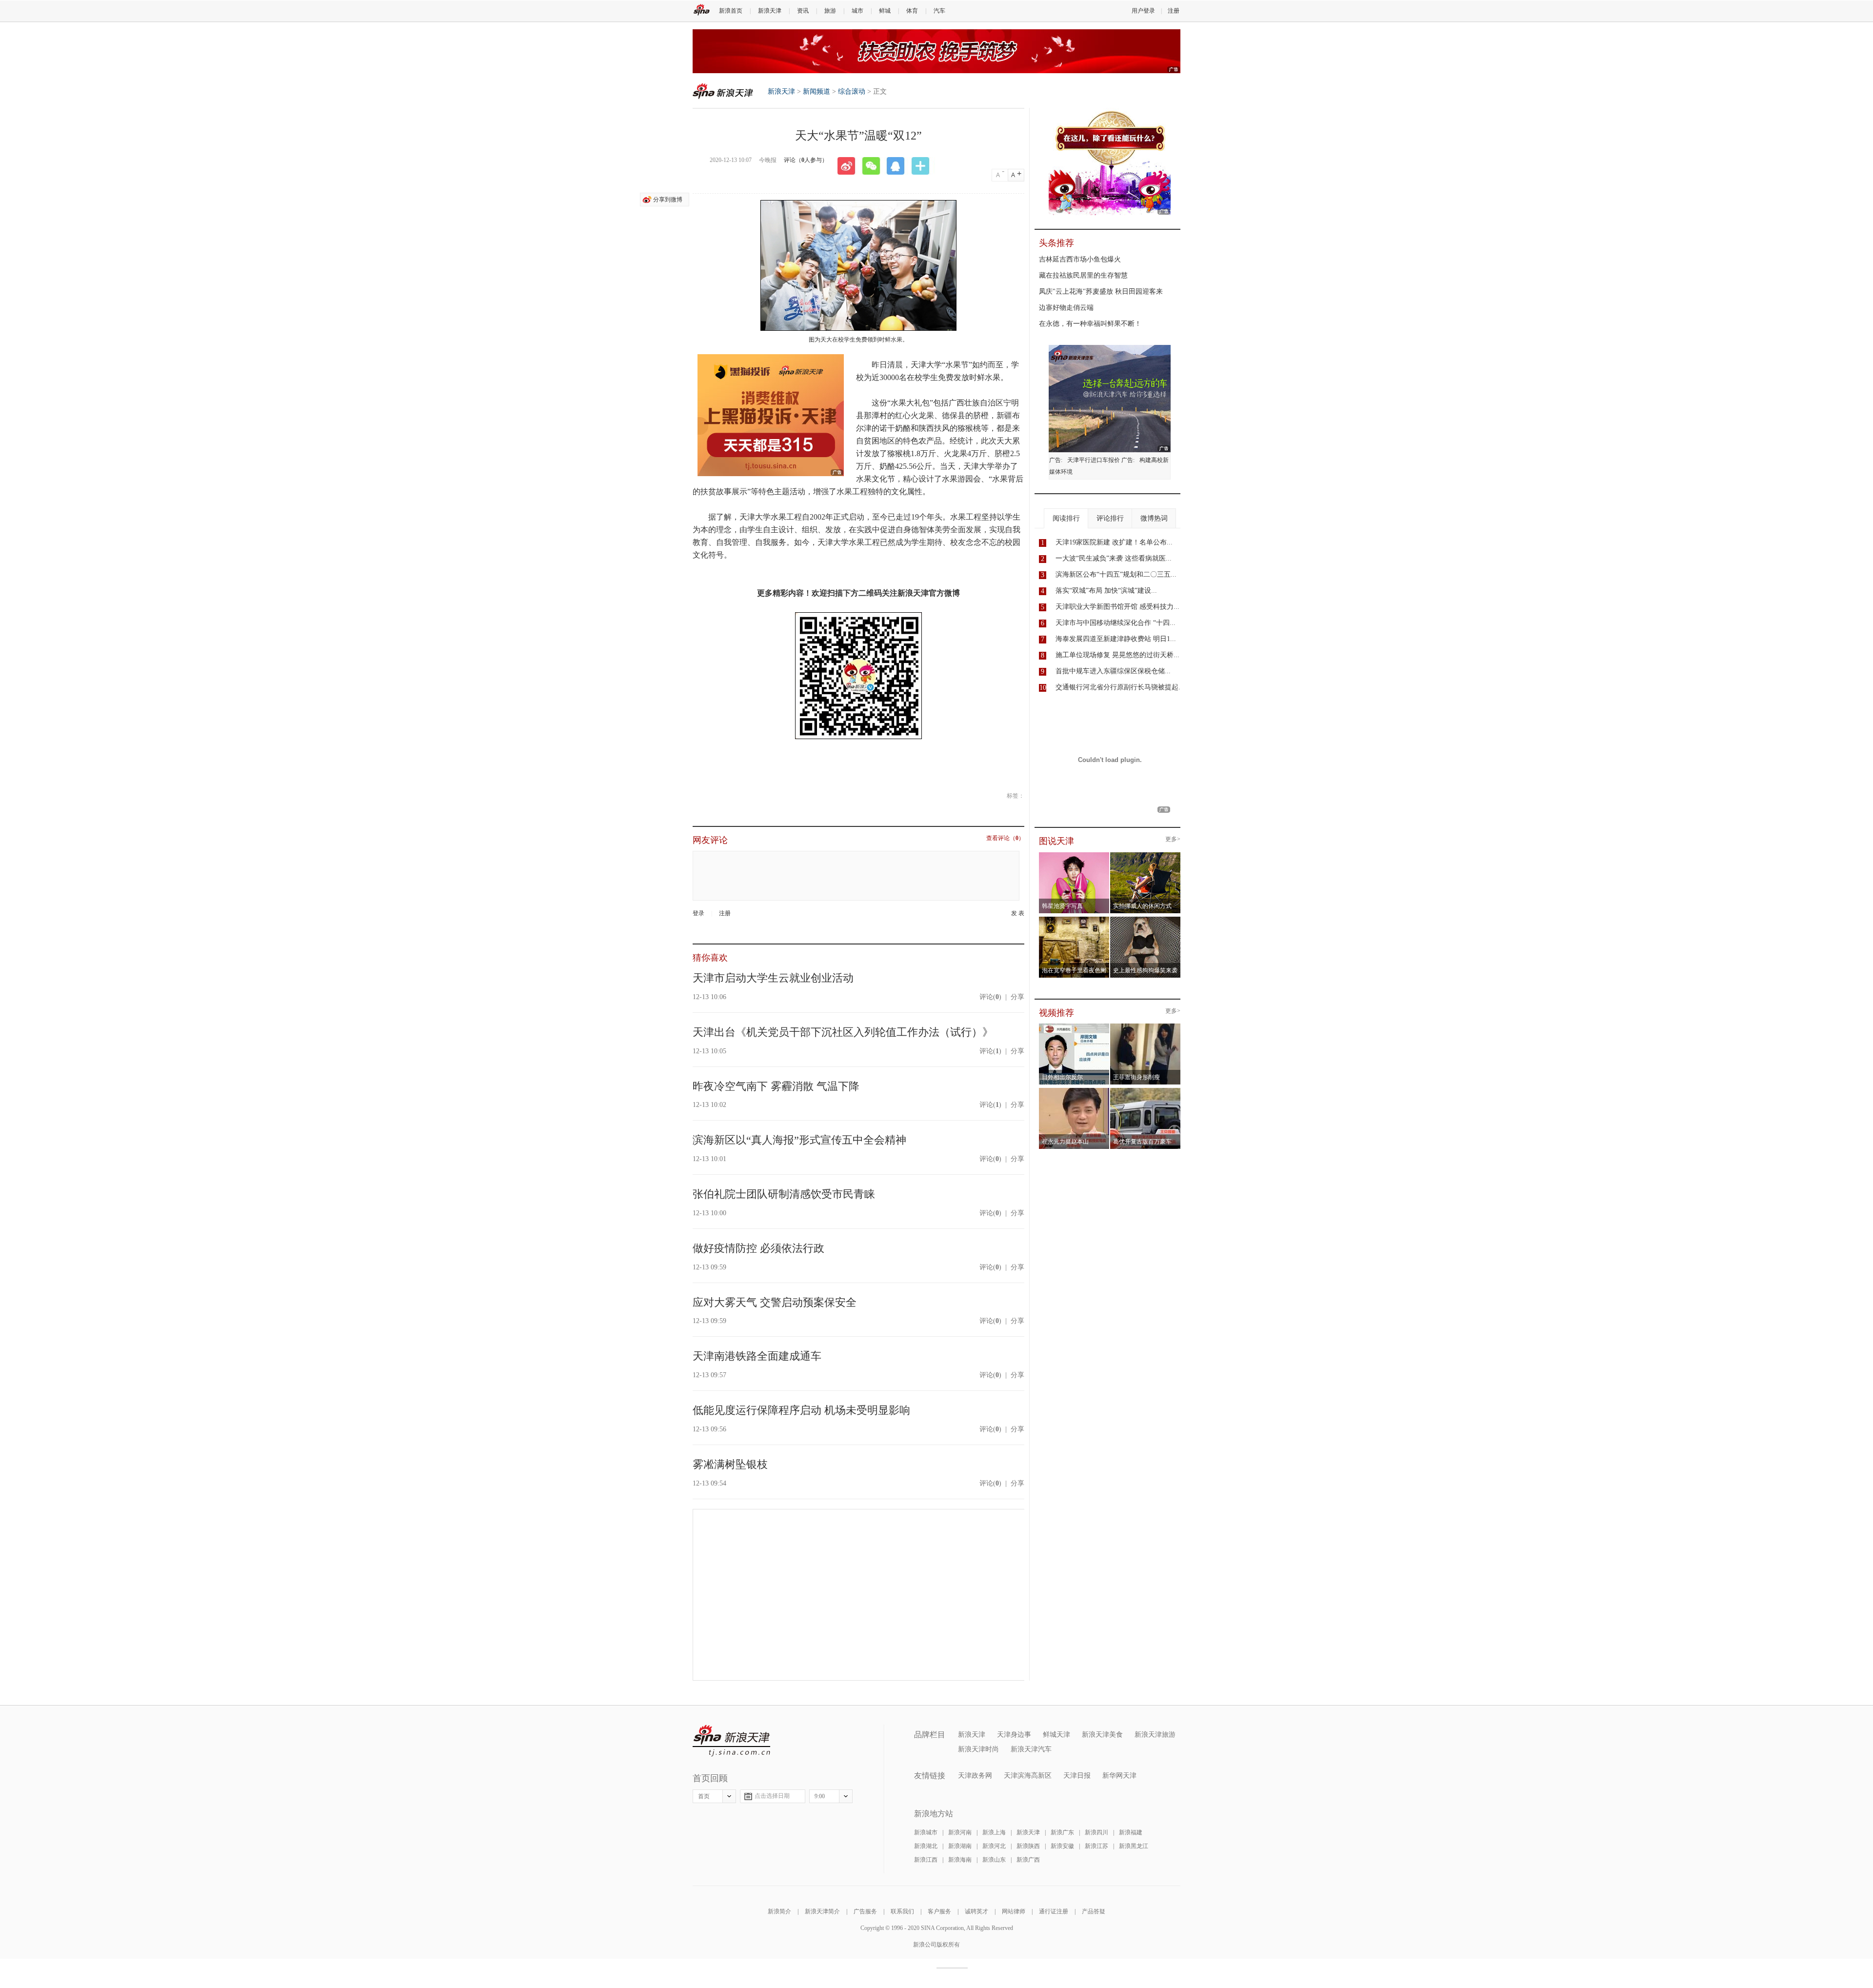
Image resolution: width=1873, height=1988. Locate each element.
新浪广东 (1062, 1832)
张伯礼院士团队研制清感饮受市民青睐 (784, 1194)
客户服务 (939, 1911)
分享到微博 (668, 200)
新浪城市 (926, 1832)
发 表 (1018, 914)
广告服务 (865, 1911)
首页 (704, 1796)
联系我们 (902, 1911)
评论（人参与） (806, 160)
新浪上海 (994, 1832)
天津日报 (1077, 1776)
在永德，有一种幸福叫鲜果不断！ (1090, 324)
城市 (857, 11)
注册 (1174, 11)
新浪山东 (994, 1860)
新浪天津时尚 (978, 1749)
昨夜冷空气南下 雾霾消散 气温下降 (776, 1086)
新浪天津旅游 (1155, 1735)
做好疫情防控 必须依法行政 (758, 1248)
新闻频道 (817, 91)
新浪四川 (1096, 1832)
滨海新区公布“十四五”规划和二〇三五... (1116, 574)
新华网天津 (1119, 1776)
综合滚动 (852, 91)
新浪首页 (731, 11)
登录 (698, 913)
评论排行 (1110, 518)
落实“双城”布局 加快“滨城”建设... (1106, 591)
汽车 (939, 11)
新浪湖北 (926, 1846)
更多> (1173, 839)
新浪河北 (994, 1846)
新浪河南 (960, 1832)
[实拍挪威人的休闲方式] (1146, 855)
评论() (990, 997)
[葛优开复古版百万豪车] (1146, 1091)
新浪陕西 (1028, 1846)
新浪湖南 (960, 1846)
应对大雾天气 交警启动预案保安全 (775, 1302)
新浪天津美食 (1102, 1735)
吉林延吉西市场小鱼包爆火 (1080, 259)
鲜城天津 (1056, 1735)
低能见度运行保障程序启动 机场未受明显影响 (801, 1410)
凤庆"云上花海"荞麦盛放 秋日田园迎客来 (1101, 291)
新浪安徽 (1062, 1846)
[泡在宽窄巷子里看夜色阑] (1074, 920)
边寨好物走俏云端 (1066, 308)
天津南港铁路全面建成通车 (757, 1356)
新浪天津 (770, 11)
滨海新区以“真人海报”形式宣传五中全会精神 (799, 1140)
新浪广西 (1028, 1860)
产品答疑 (1094, 1911)
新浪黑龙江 (1134, 1846)
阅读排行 (1066, 518)
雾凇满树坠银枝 (730, 1464)
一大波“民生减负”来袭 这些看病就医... (1114, 558)
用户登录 (1143, 11)
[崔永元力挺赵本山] (1074, 1091)
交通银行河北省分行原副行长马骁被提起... (1120, 687)
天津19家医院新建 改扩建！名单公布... (1114, 542)
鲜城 (885, 11)
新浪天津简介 (822, 1911)
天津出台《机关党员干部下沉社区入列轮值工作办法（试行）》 (843, 1032)
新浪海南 (960, 1860)
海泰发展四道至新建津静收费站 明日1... (1116, 639)
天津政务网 (975, 1776)
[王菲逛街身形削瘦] (1146, 1026)
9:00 (820, 1796)
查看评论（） (1005, 838)
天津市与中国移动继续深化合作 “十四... (1116, 623)
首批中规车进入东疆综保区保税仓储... (1113, 671)
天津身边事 (1014, 1735)
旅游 (830, 11)
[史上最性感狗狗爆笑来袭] (1146, 920)
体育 (912, 11)
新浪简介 (779, 1911)
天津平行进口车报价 (1094, 460)
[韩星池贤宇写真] (1074, 855)
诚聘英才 (976, 1911)
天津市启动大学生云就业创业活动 (773, 978)
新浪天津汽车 (1031, 1749)
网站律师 (1014, 1911)
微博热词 (1154, 518)
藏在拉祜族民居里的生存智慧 (1083, 275)
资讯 (803, 11)
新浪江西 (926, 1860)
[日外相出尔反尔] (1074, 1026)
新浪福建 (1131, 1832)
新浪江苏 (1096, 1846)
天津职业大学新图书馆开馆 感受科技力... (1117, 607)
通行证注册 (1054, 1911)
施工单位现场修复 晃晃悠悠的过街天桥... (1117, 655)
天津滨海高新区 (1028, 1776)
